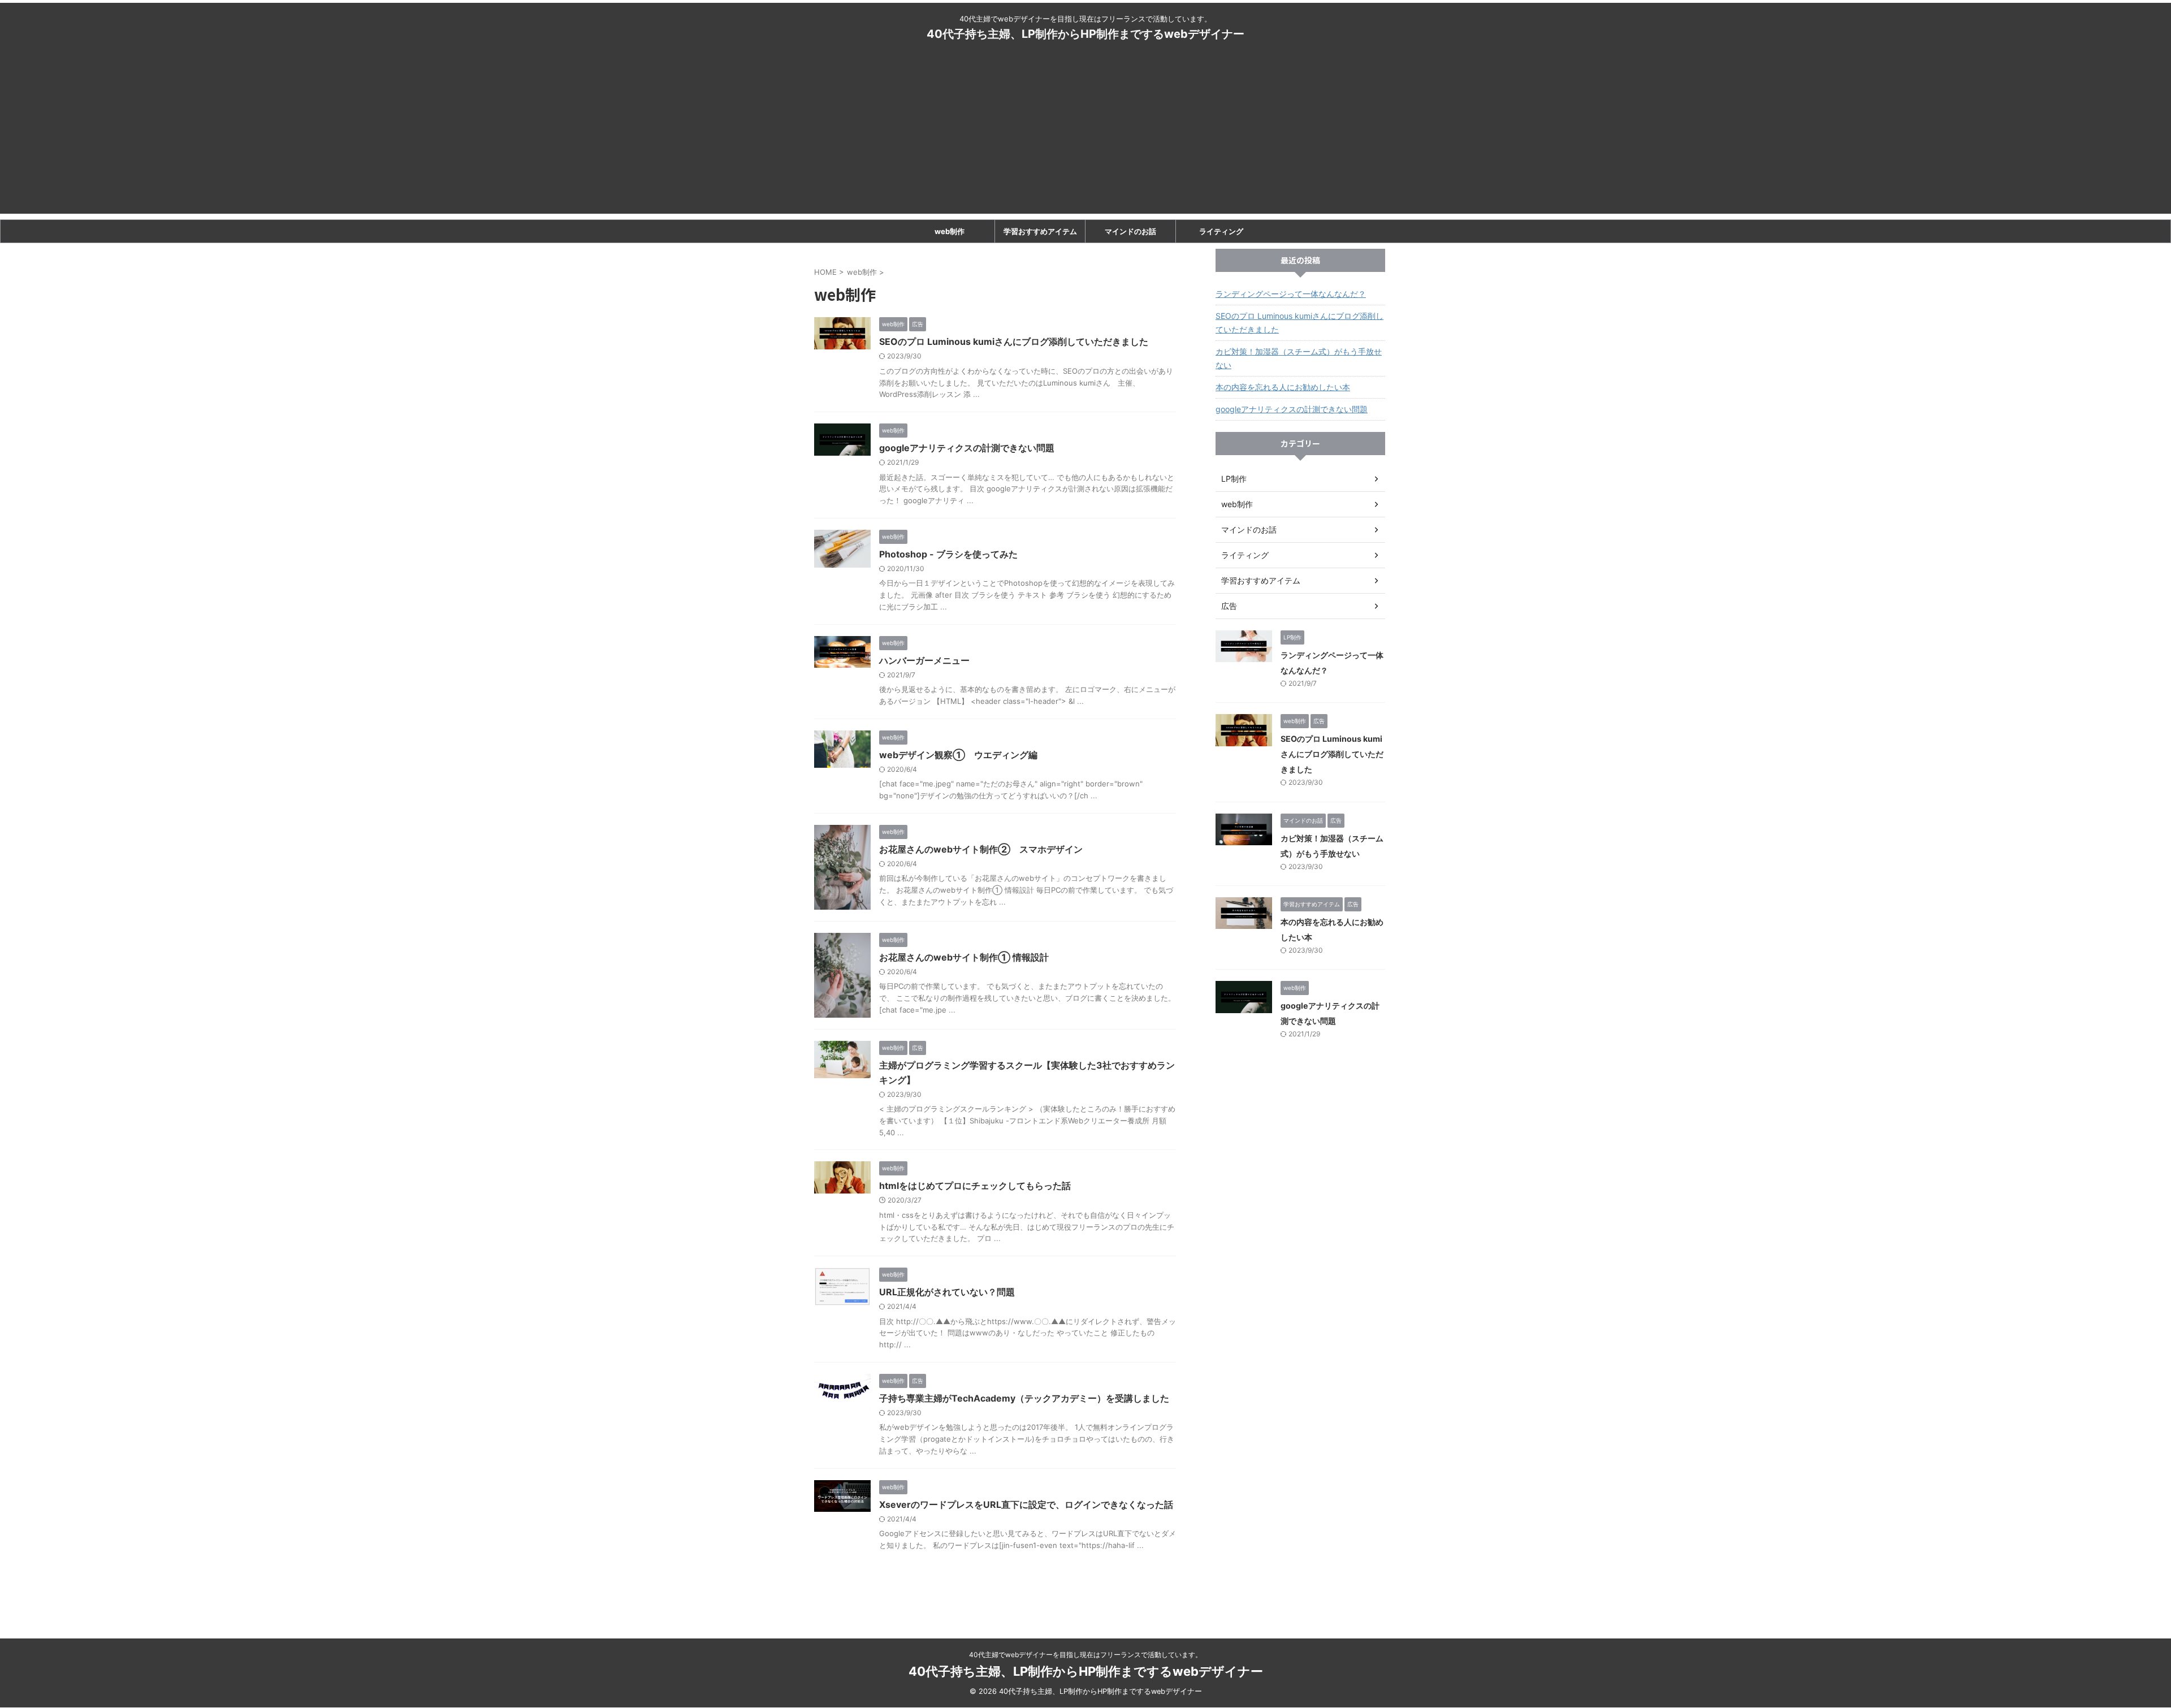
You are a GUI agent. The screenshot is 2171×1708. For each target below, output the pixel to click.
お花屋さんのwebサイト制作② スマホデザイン (981, 849)
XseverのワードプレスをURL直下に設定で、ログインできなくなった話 (1026, 1504)
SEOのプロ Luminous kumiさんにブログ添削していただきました (1014, 341)
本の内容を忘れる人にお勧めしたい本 (1283, 387)
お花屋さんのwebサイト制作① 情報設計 (964, 957)
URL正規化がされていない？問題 (947, 1292)
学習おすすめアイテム (1040, 231)
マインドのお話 (1130, 231)
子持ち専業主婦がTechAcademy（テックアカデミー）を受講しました (1024, 1398)
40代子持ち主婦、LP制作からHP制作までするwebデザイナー (1085, 34)
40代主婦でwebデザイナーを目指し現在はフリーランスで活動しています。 (1085, 1655)
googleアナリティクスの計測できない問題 (967, 448)
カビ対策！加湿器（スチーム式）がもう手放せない (1299, 358)
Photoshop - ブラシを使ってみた (948, 554)
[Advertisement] (1085, 135)
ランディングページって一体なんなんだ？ (1291, 294)
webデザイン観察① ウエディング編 (958, 755)
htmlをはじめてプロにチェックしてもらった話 (975, 1186)
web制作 (950, 231)
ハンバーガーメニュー (924, 660)
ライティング (1221, 231)
